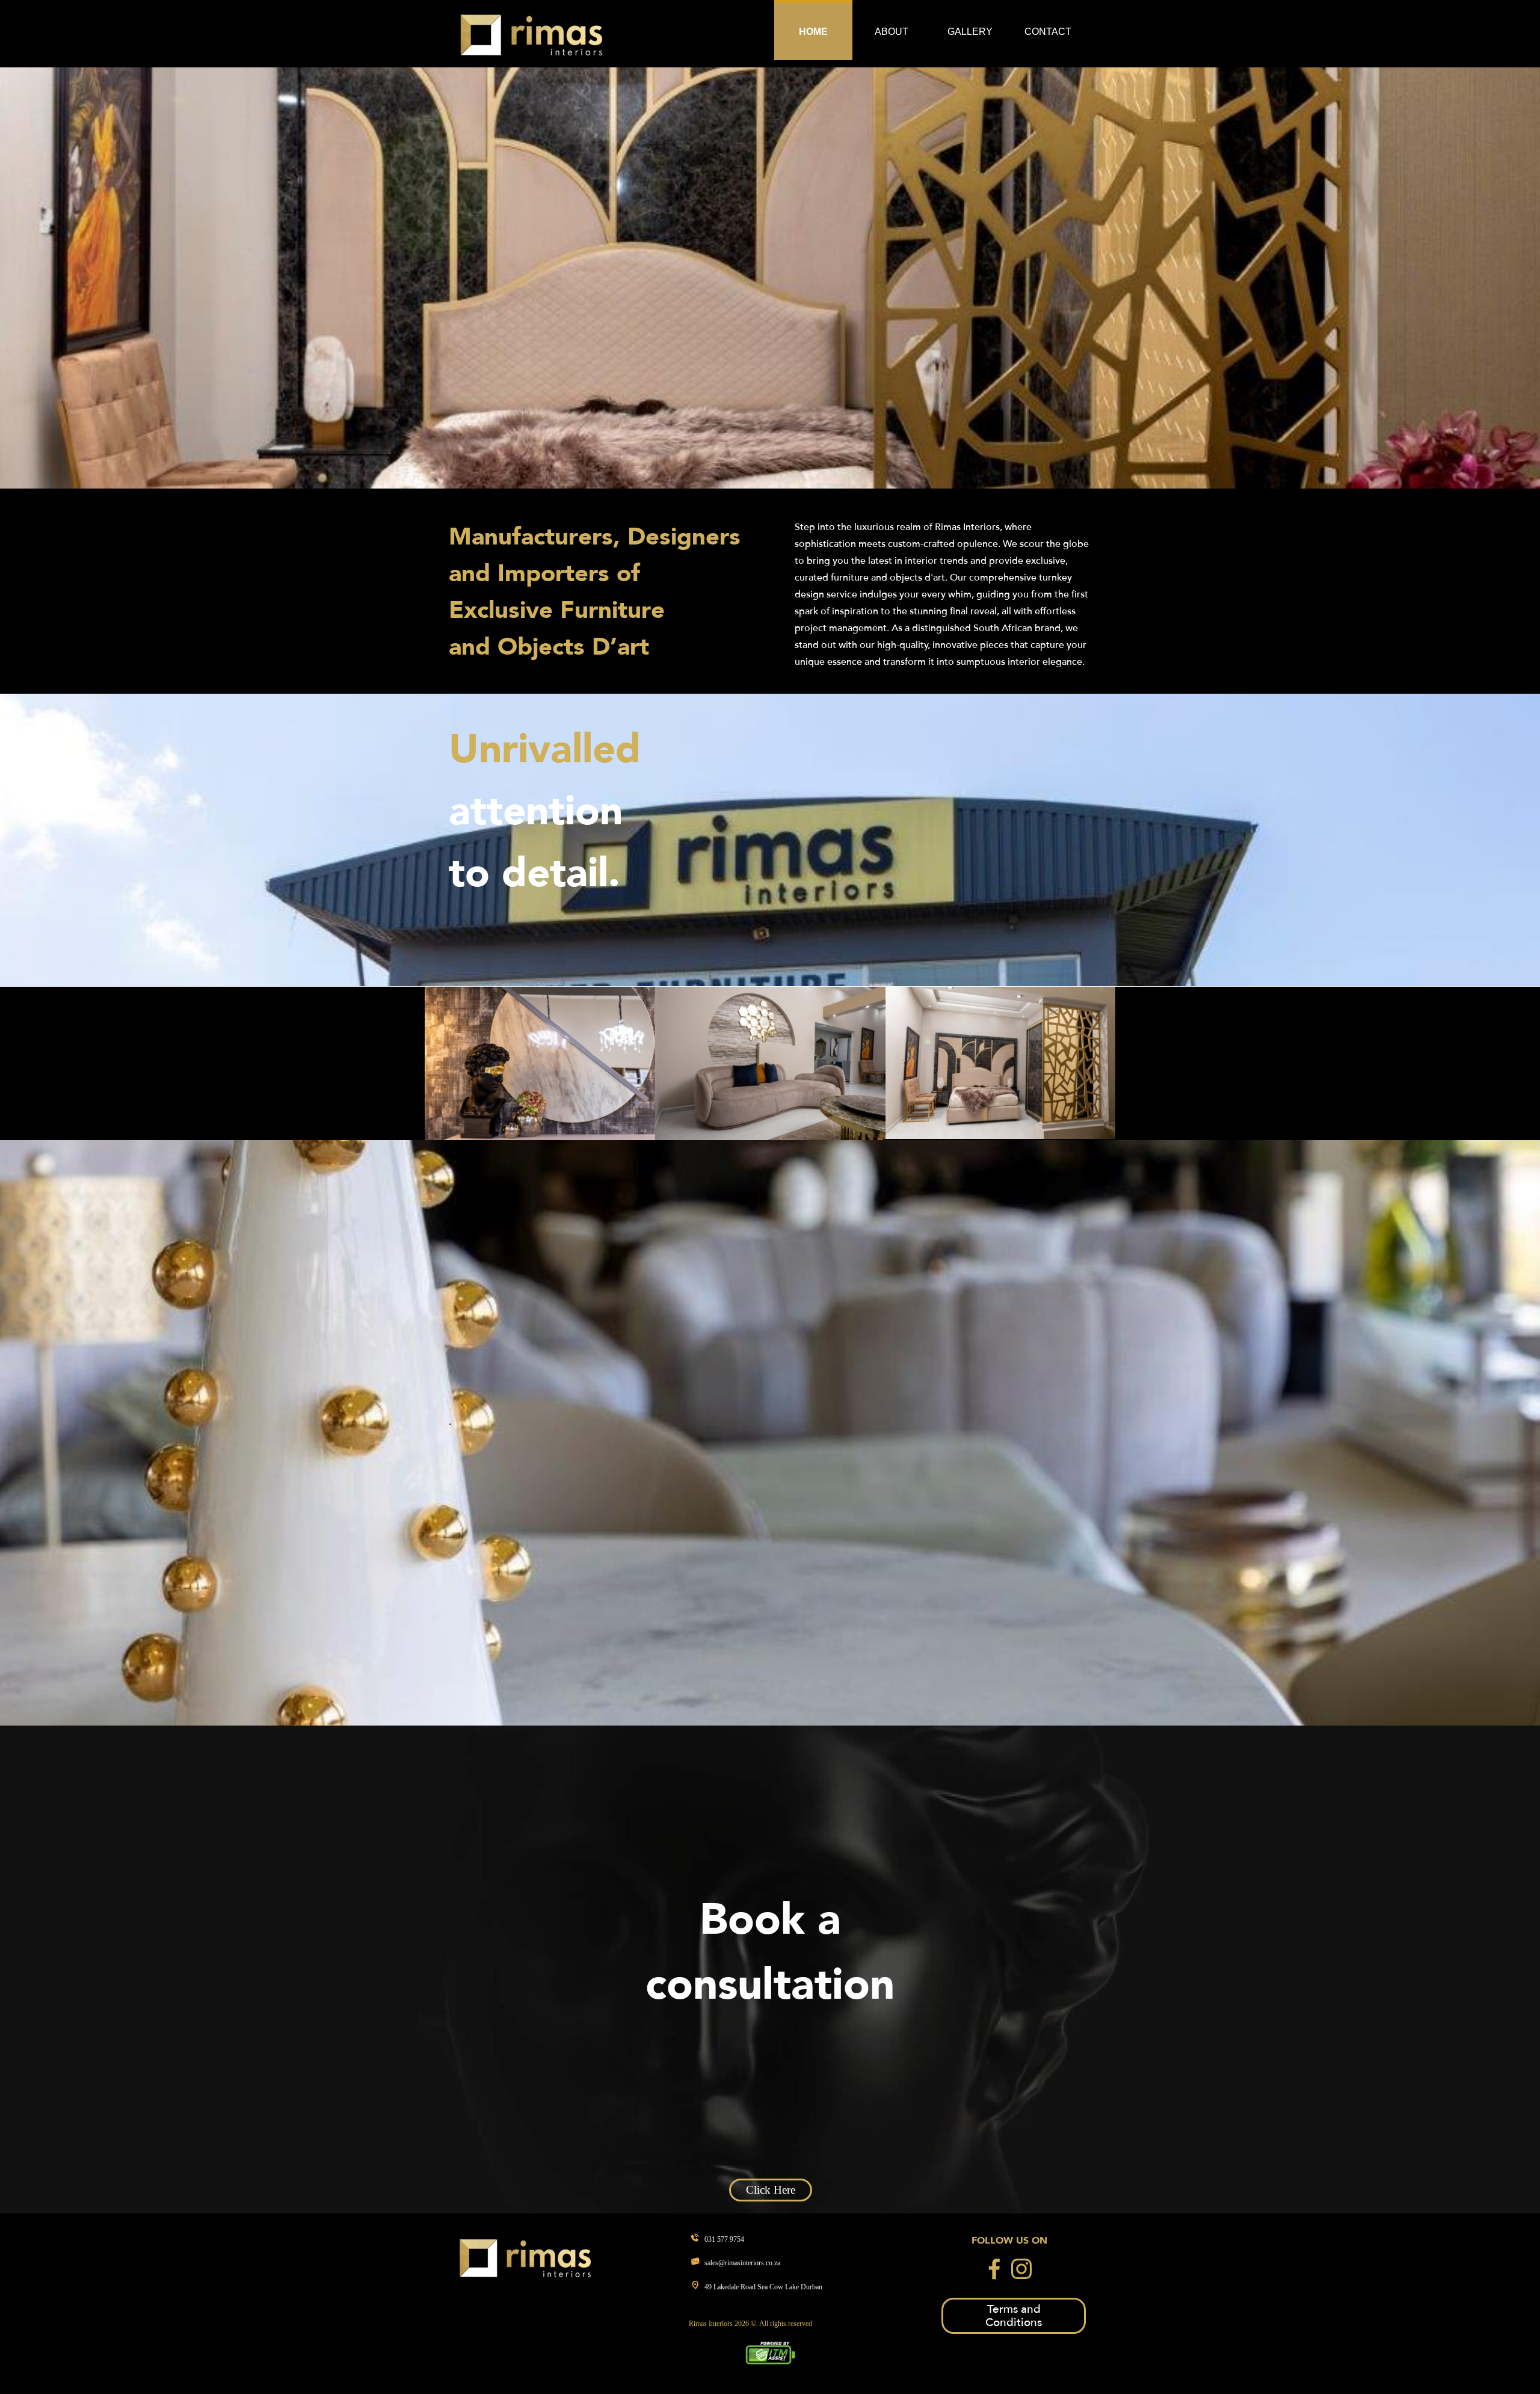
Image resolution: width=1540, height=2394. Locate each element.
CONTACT (1048, 32)
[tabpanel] (598, 591)
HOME (813, 32)
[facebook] (994, 2269)
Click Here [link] (771, 2190)
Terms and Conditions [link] (1014, 2316)
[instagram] (1021, 2269)
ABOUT (892, 32)
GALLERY (970, 32)
